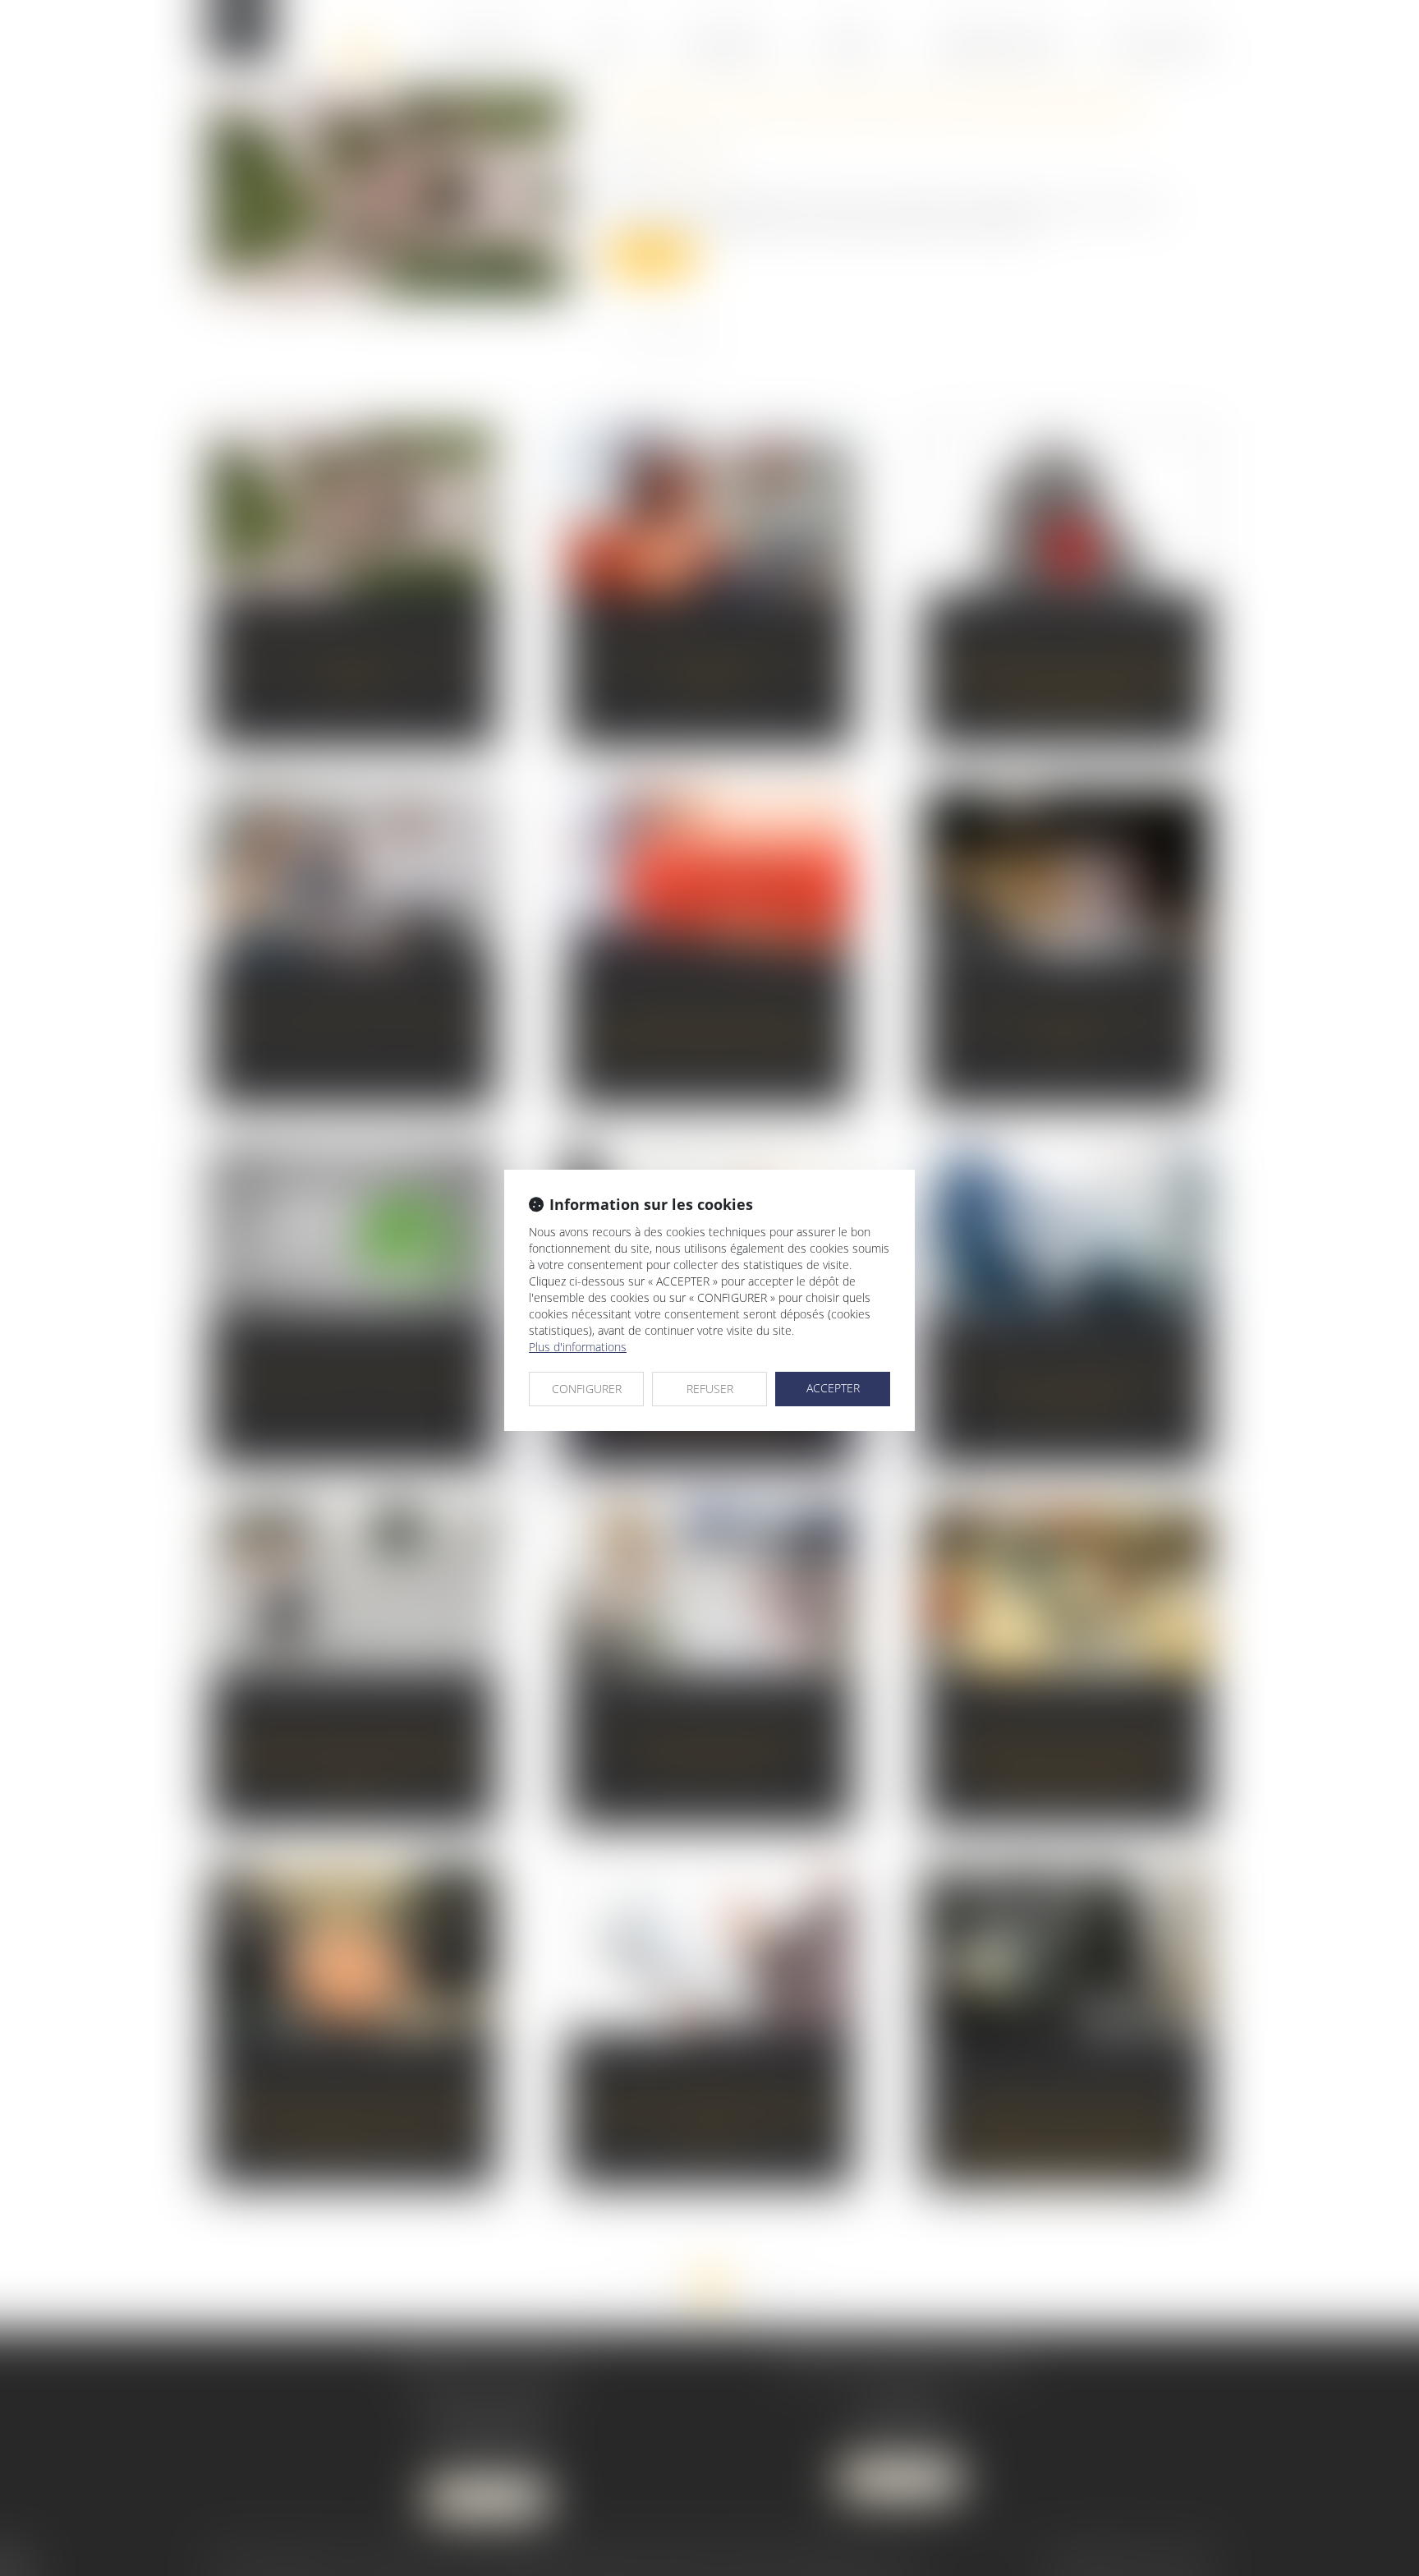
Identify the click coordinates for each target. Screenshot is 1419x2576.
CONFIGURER (587, 1389)
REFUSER (710, 1389)
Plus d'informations (578, 1347)
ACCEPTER (833, 1388)
